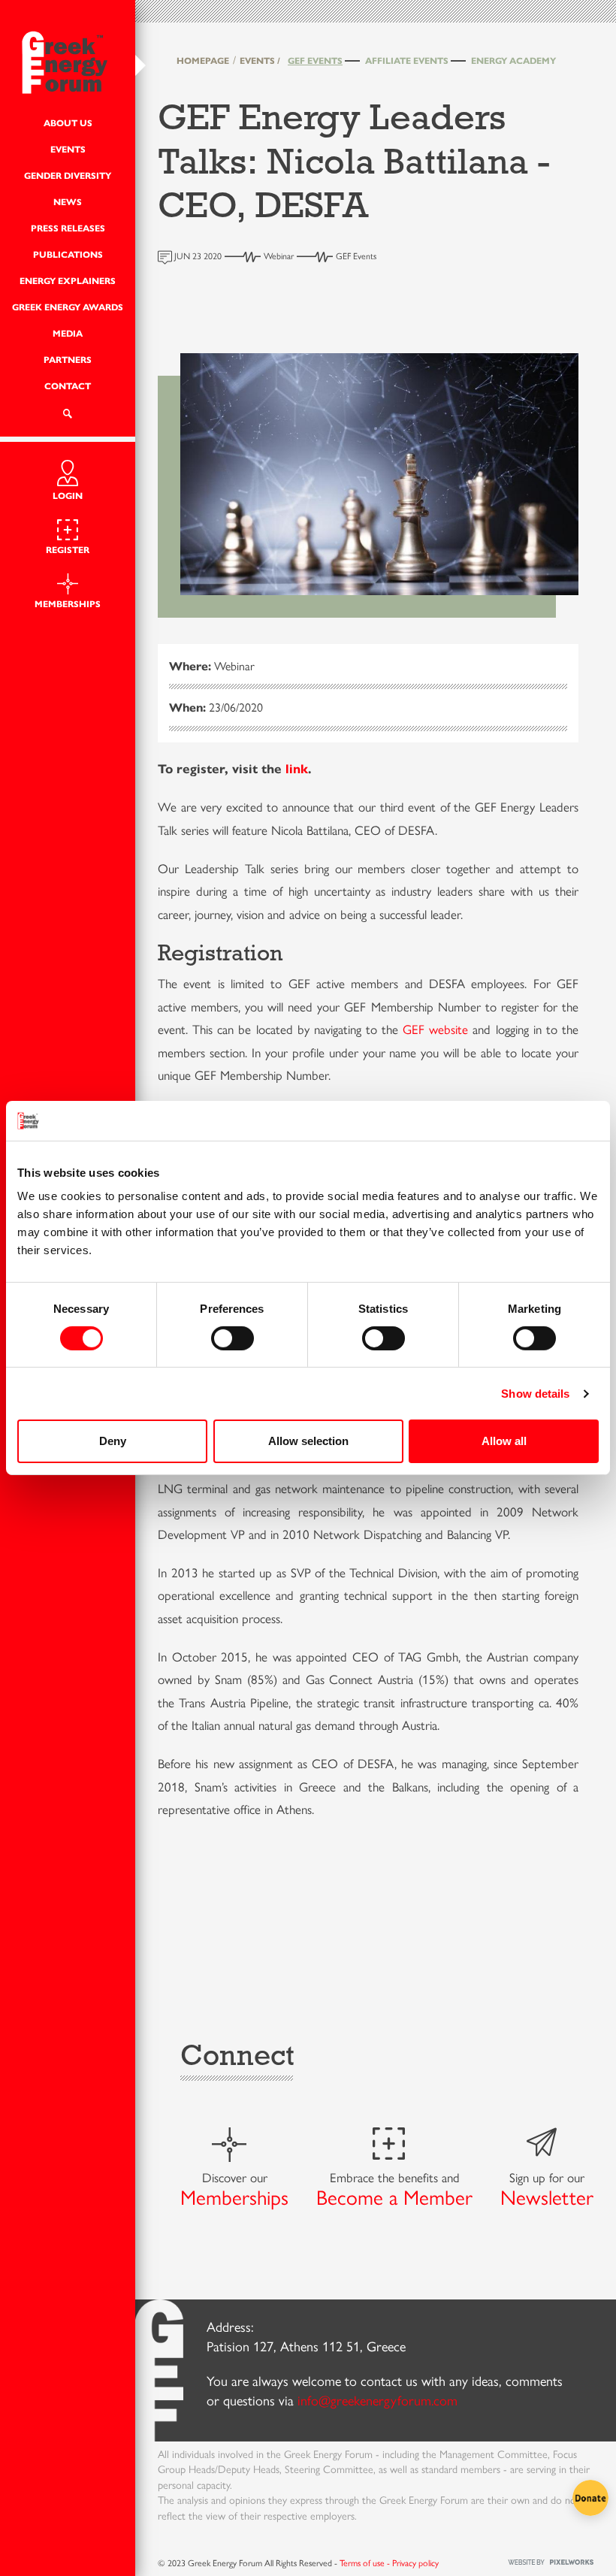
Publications (68, 254)
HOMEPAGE (203, 60)
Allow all (504, 1441)
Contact (68, 386)
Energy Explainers (68, 281)
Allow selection (308, 1441)
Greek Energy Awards (68, 307)
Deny (113, 1441)
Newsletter (547, 2198)
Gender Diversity (68, 175)
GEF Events (315, 60)
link (297, 769)
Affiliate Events (407, 60)
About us (68, 123)
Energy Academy (513, 60)
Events (68, 149)
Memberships (234, 2198)
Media (68, 333)
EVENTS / (260, 60)
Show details (535, 1394)
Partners (68, 360)
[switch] (233, 1338)
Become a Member (394, 2198)
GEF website (435, 1029)
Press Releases (68, 228)
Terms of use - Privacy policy (389, 2563)
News (68, 202)
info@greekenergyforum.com (377, 2401)
